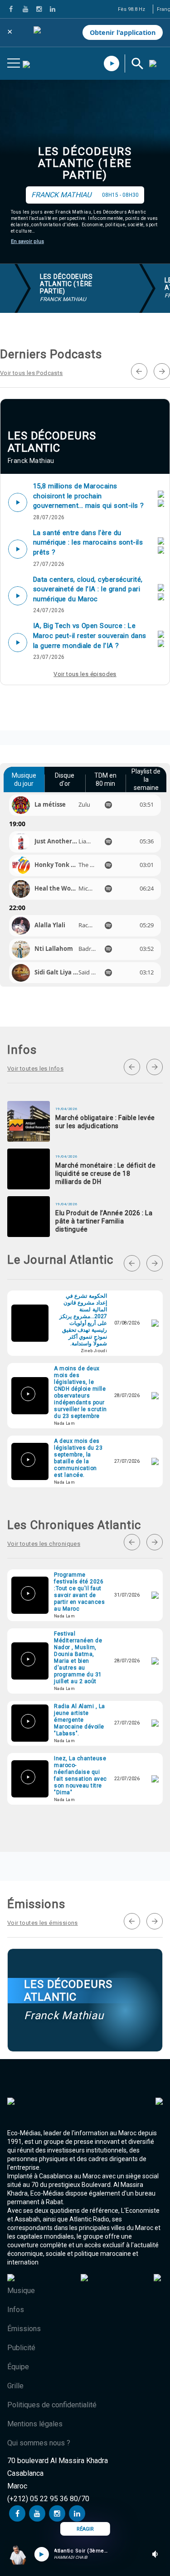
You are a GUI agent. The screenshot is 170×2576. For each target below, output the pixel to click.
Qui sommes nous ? (39, 2443)
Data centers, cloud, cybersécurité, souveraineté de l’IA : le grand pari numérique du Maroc (88, 589)
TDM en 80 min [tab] (105, 779)
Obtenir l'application (123, 32)
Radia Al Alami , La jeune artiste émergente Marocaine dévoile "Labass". (80, 1720)
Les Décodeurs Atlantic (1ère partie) (85, 163)
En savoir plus (27, 241)
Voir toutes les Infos (35, 1069)
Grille (15, 2386)
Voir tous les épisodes (85, 674)
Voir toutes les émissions (43, 1923)
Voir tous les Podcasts (32, 373)
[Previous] (139, 371)
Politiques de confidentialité (52, 2405)
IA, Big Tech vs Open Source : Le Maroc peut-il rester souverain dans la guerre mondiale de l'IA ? (90, 635)
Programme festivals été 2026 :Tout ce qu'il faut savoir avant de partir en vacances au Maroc (79, 1592)
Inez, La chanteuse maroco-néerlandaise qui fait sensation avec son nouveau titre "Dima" (80, 1775)
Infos (16, 2310)
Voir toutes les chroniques (44, 1544)
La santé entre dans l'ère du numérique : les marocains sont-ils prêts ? (88, 543)
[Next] (162, 371)
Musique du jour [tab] (24, 779)
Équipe (18, 2367)
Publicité (21, 2348)
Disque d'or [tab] (65, 779)
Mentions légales (35, 2424)
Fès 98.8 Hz (131, 9)
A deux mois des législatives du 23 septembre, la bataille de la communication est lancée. (78, 1458)
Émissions (24, 2329)
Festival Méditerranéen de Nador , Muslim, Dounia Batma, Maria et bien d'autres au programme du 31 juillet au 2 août (78, 1658)
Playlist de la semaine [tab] (146, 779)
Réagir (85, 2529)
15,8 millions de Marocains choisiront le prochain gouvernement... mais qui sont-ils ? (89, 496)
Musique (21, 2291)
